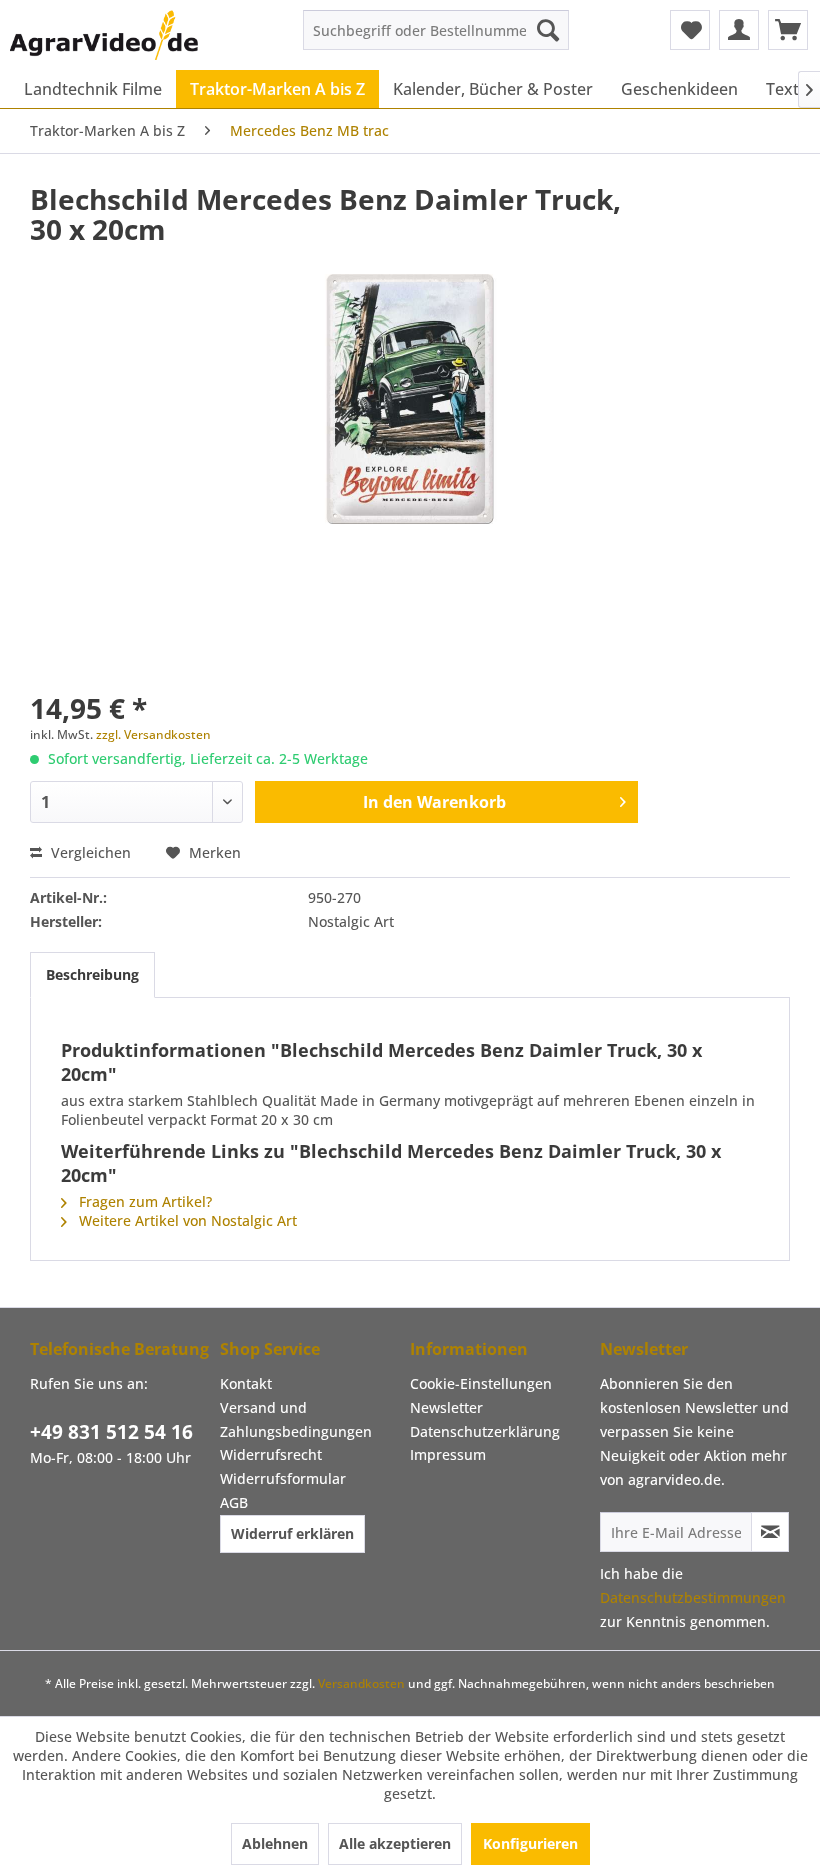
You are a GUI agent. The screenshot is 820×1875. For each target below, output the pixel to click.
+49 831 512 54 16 (111, 1432)
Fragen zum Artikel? (143, 1201)
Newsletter (446, 1407)
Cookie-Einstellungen (481, 1383)
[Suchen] (548, 30)
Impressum (448, 1454)
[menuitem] (436, 30)
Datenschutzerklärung (485, 1431)
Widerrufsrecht (271, 1454)
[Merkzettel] (690, 30)
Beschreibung (92, 974)
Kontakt (246, 1383)
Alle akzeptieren (395, 1843)
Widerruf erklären (292, 1533)
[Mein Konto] (739, 30)
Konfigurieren (530, 1843)
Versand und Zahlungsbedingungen (296, 1419)
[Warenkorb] (788, 30)
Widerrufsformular (283, 1478)
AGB (234, 1502)
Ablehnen (275, 1843)
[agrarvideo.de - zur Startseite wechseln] (104, 35)
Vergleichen (89, 852)
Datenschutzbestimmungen (693, 1597)
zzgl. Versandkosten (153, 734)
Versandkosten (361, 1683)
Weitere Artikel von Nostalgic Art (186, 1220)
